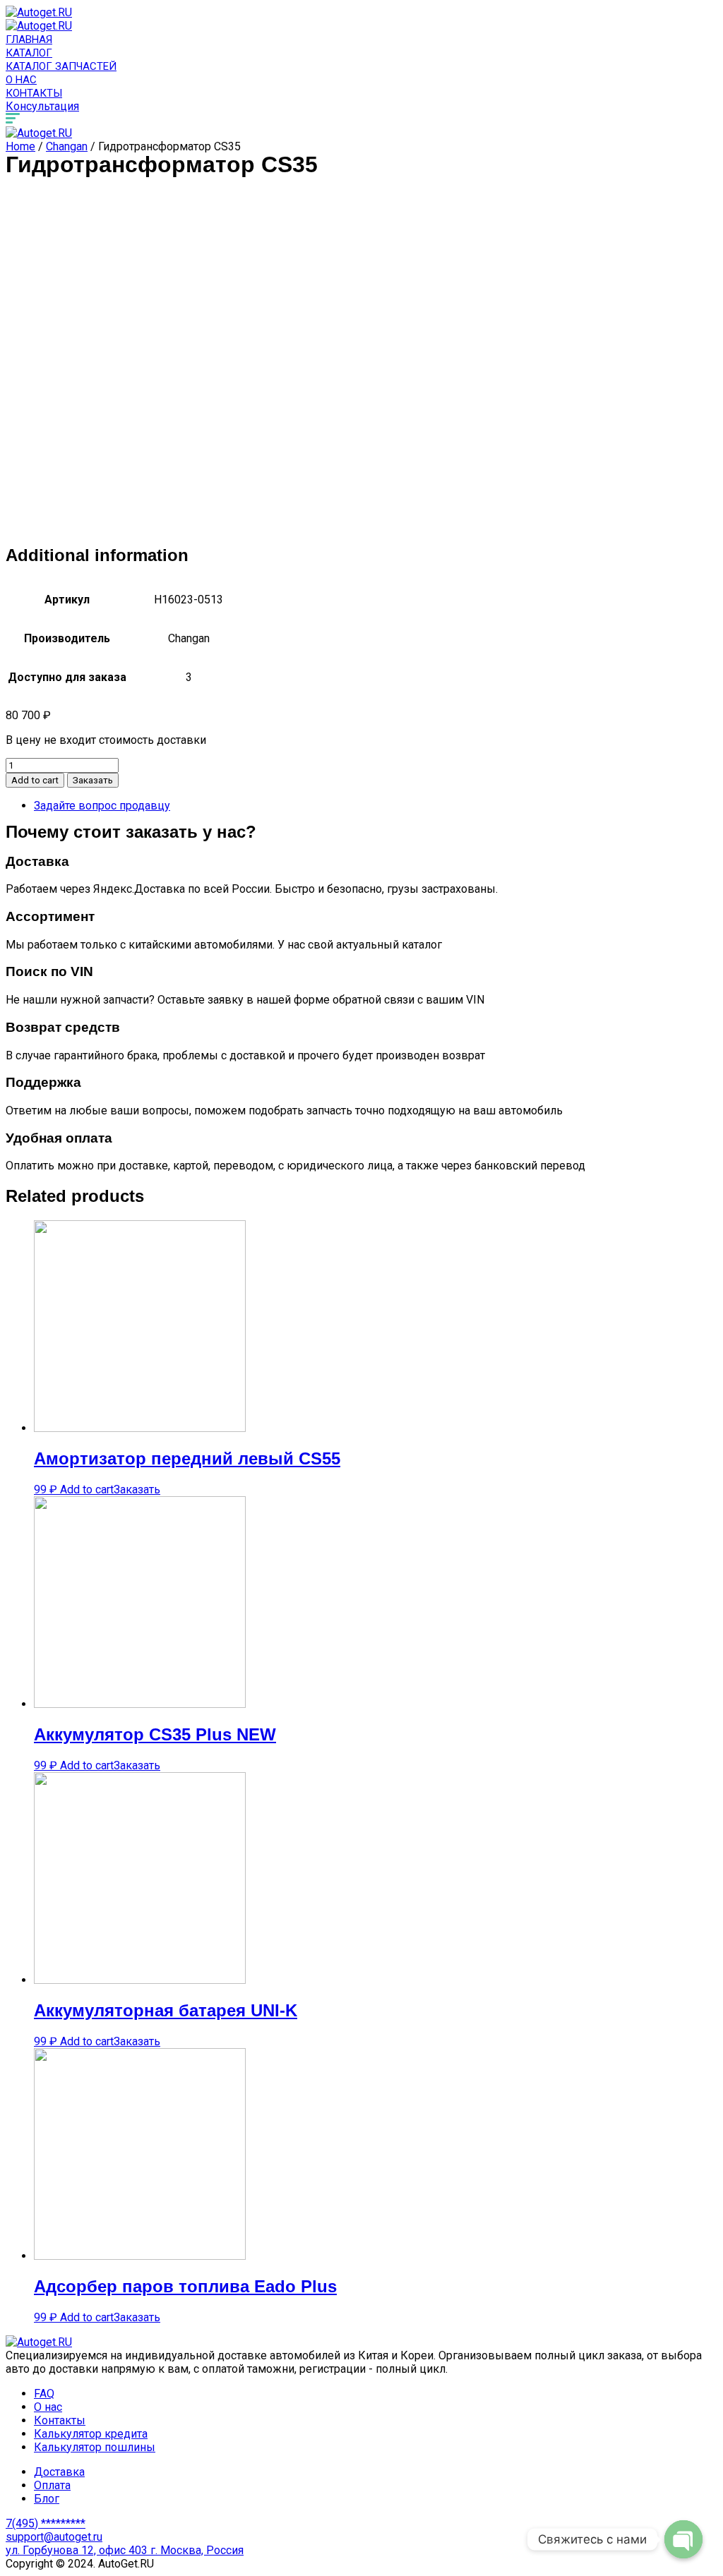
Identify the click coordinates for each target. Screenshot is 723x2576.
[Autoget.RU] (39, 12)
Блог (47, 2499)
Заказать (93, 780)
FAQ (44, 2394)
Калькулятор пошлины (95, 2447)
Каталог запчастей (61, 66)
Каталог (29, 53)
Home (20, 146)
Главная (29, 40)
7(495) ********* (46, 2523)
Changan (67, 146)
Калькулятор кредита (91, 2434)
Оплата (52, 2485)
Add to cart (35, 780)
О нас (21, 80)
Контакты (34, 93)
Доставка (59, 2472)
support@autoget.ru (54, 2537)
